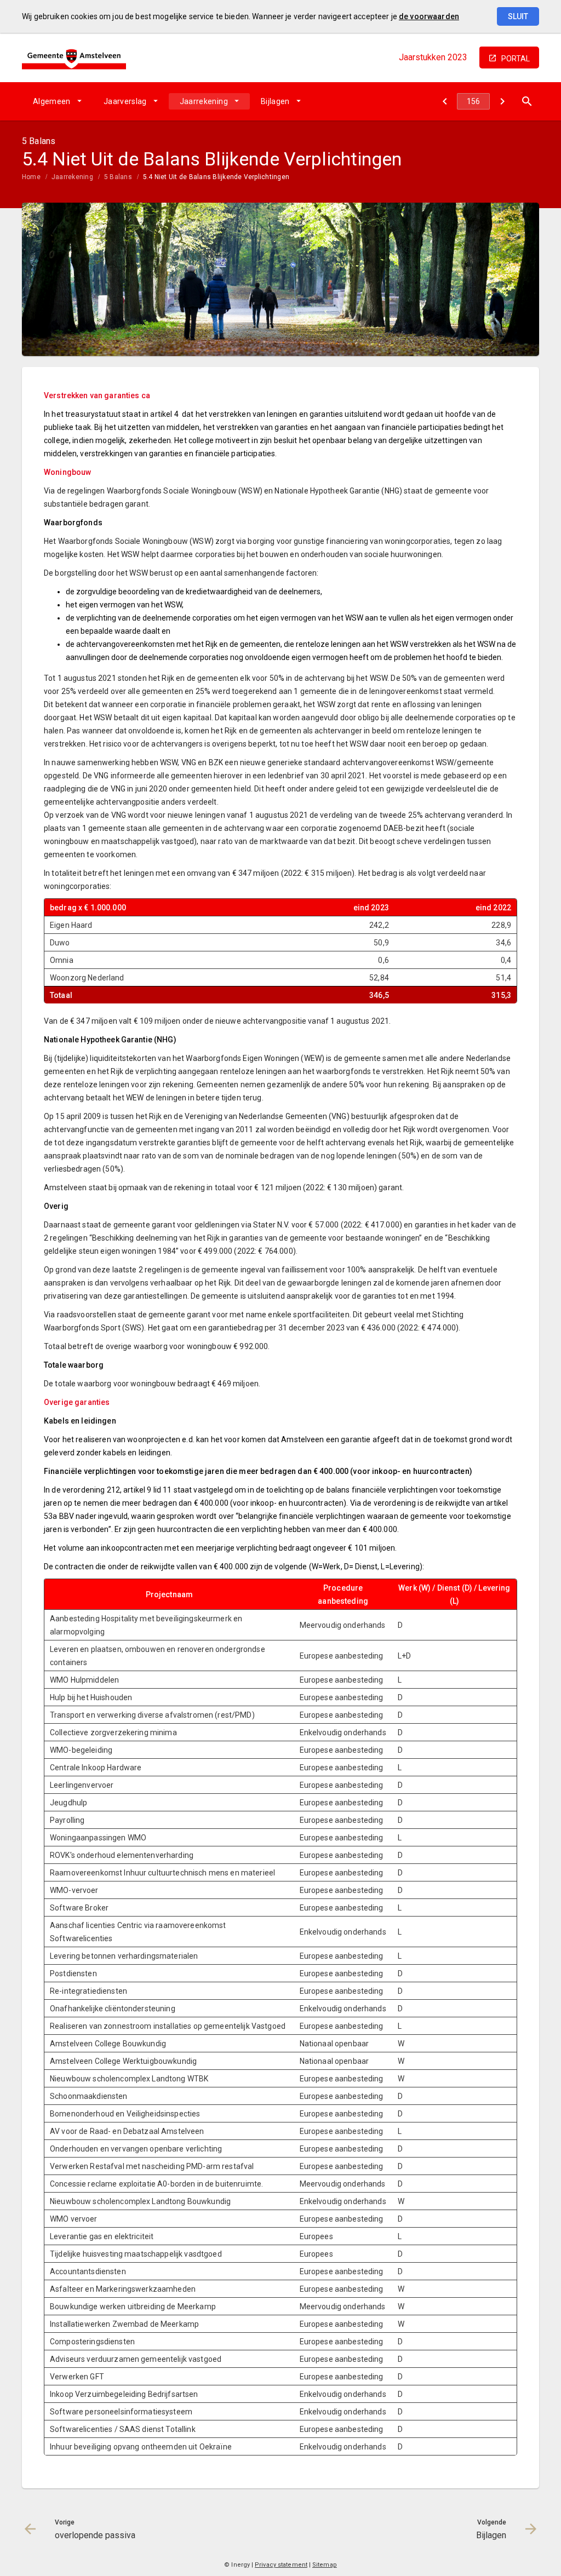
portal (516, 59)
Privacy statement (281, 2565)
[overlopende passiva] (445, 101)
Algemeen (52, 101)
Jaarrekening (204, 101)
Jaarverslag (125, 101)
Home (31, 177)
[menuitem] (57, 101)
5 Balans (118, 177)
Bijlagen (275, 101)
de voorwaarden (429, 16)
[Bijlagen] (502, 101)
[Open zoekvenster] (527, 101)
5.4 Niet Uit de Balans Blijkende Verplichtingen (216, 177)
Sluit (518, 16)
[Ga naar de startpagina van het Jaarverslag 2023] (74, 57)
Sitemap (325, 2565)
